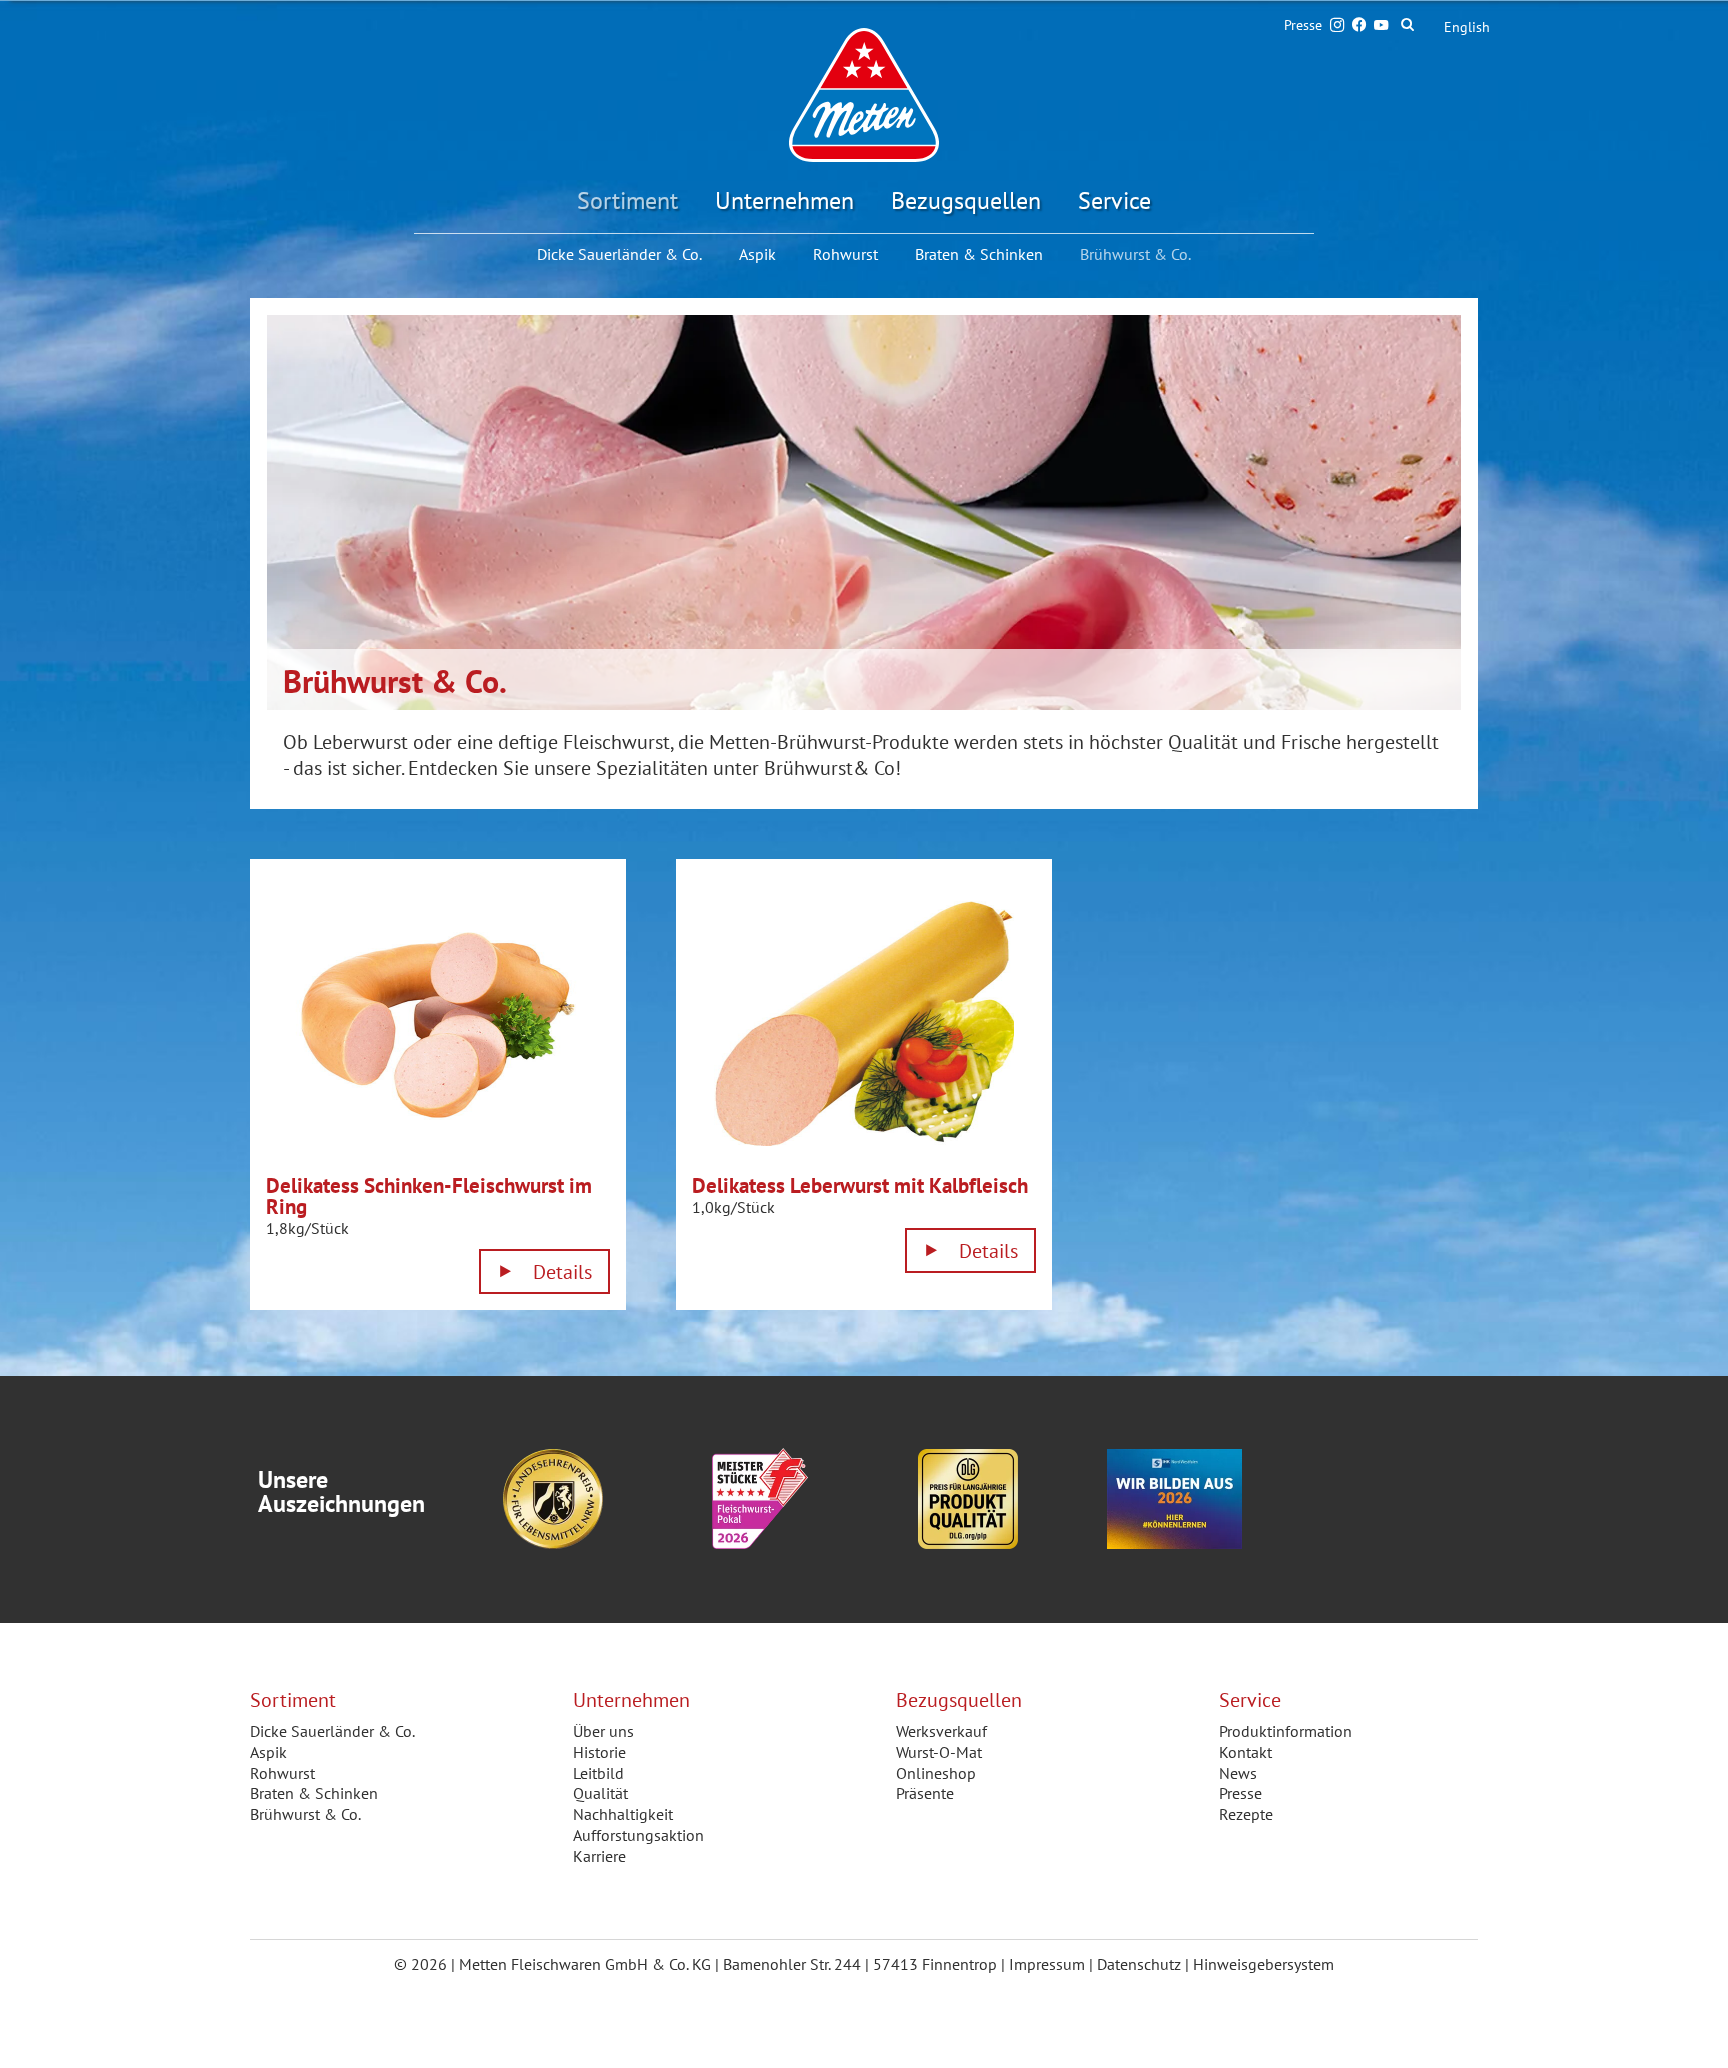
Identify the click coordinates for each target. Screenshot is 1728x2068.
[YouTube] (1381, 25)
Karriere (599, 1856)
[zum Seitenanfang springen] (1688, 2027)
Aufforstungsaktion (638, 1835)
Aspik (757, 254)
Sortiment (627, 200)
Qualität (600, 1793)
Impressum (1047, 1964)
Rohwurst (845, 254)
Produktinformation (1285, 1731)
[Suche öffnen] (1416, 24)
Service (1114, 200)
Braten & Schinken (979, 254)
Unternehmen (784, 200)
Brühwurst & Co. (305, 1814)
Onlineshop (936, 1773)
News (1238, 1773)
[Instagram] (1337, 25)
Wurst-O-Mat (939, 1752)
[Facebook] (1359, 25)
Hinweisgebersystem (1263, 1964)
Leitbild (598, 1773)
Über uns (603, 1731)
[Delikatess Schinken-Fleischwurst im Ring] (438, 1025)
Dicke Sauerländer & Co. (619, 254)
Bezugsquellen (966, 200)
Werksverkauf (941, 1731)
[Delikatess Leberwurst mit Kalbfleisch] (864, 1025)
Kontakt (1245, 1752)
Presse (1303, 25)
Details (562, 1272)
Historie (599, 1752)
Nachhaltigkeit (623, 1814)
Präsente (925, 1793)
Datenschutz (1139, 1964)
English (1467, 27)
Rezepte (1246, 1814)
